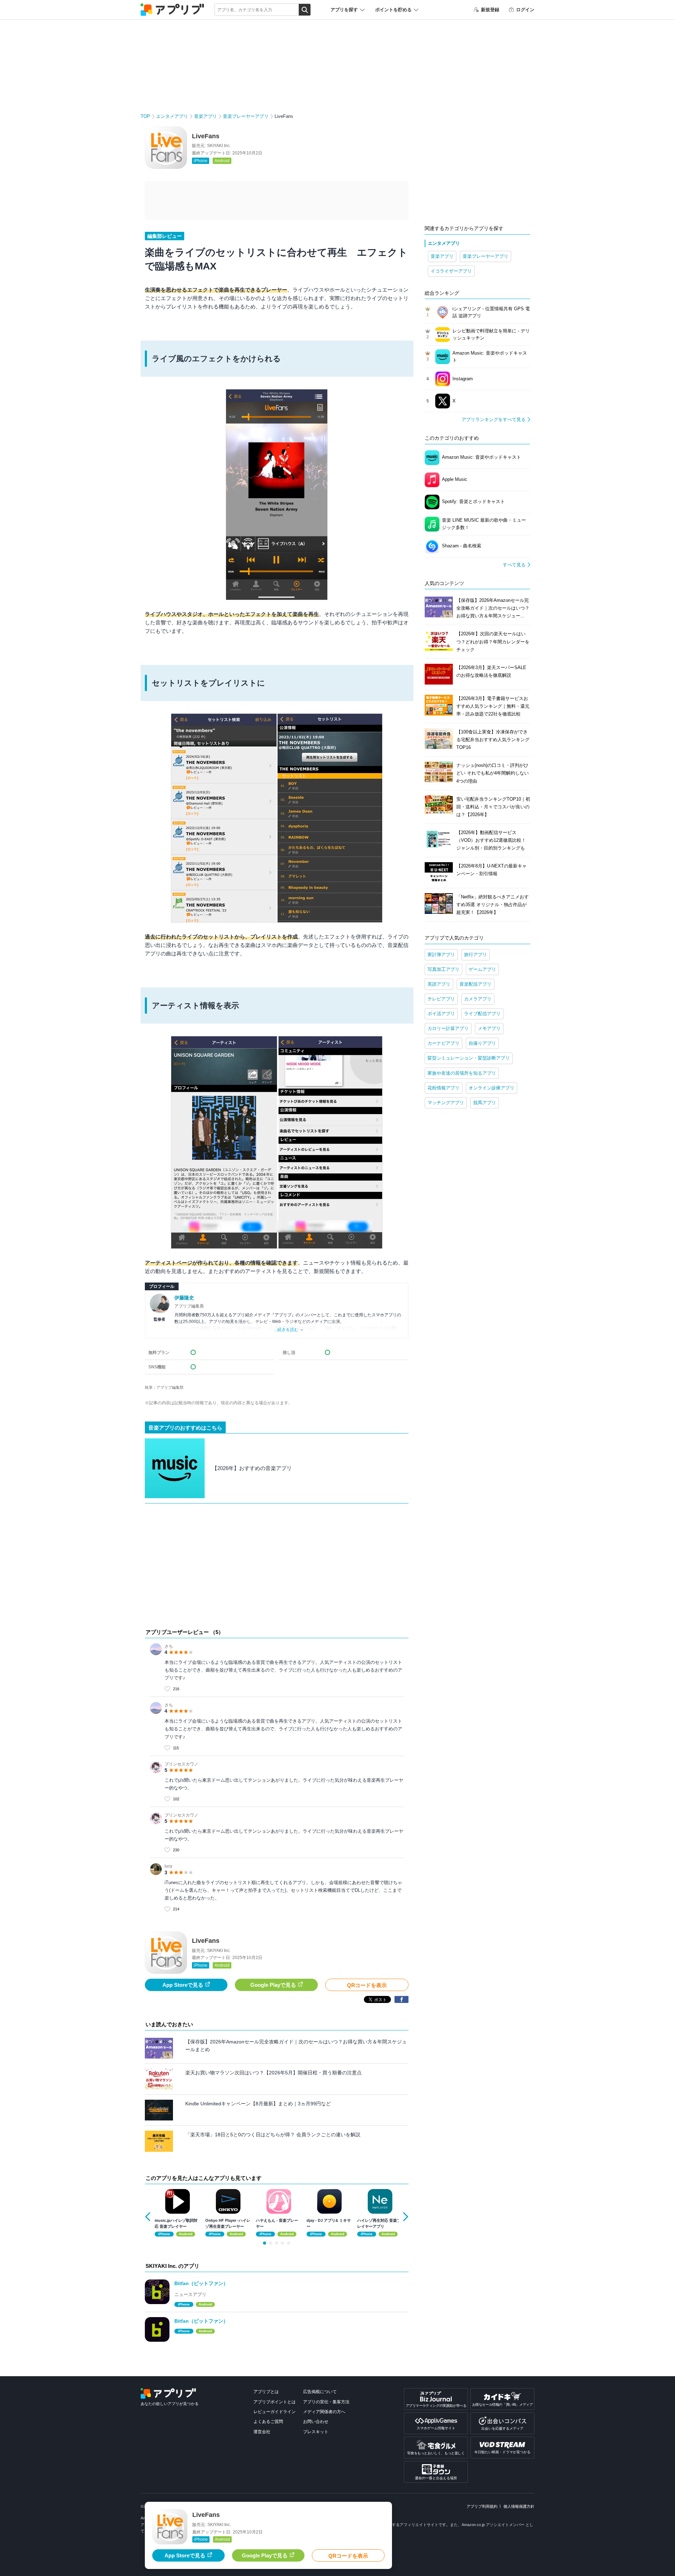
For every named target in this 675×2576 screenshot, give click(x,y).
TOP (145, 116)
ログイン (525, 10)
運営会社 (262, 2432)
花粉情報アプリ (443, 1088)
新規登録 (490, 10)
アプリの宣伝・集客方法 (326, 2402)
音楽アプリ (205, 116)
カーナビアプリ (443, 1043)
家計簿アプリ (441, 955)
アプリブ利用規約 (482, 2506)
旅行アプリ (475, 955)
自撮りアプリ (482, 1043)
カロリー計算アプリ (448, 1028)
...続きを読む (286, 1330)
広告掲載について (320, 2392)
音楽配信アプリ (475, 984)
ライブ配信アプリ (482, 1014)
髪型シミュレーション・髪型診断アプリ (469, 1058)
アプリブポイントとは (275, 2402)
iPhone (201, 161)
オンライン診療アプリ (491, 1088)
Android (222, 161)
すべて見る (514, 565)
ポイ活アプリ (441, 1014)
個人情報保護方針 (519, 2506)
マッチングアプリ (446, 1103)
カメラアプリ (478, 999)
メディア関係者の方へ (324, 2412)
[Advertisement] (277, 1567)
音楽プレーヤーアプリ (246, 116)
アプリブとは (266, 2392)
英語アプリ (439, 984)
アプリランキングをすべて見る (494, 419)
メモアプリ (489, 1028)
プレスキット (316, 2432)
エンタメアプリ (172, 116)
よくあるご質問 (268, 2422)
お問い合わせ (316, 2422)
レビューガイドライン (275, 2412)
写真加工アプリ (443, 969)
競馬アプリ (485, 1103)
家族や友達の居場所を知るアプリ (462, 1073)
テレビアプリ (441, 999)
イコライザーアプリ (451, 271)
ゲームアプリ (482, 969)
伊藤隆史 (184, 1298)
